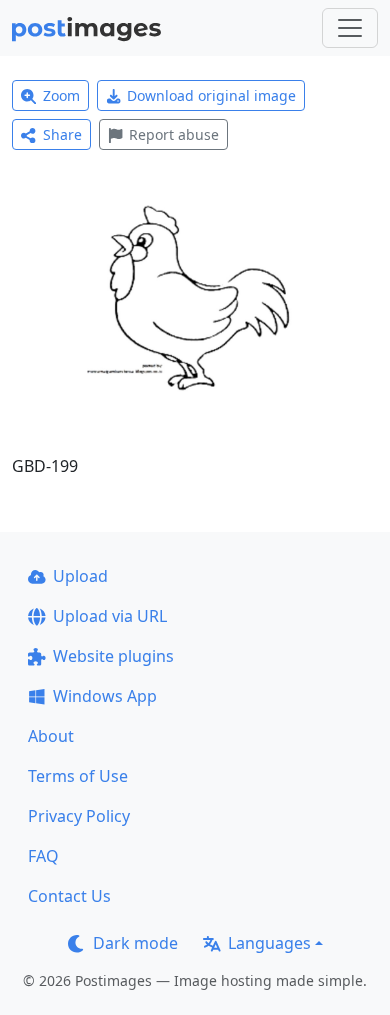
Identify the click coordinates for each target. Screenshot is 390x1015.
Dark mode (135, 943)
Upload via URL (110, 616)
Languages (269, 943)
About (51, 736)
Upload (80, 576)
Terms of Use (78, 776)
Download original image (211, 95)
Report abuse (174, 134)
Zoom (61, 95)
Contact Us (69, 896)
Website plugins (113, 656)
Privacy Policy (79, 816)
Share (62, 134)
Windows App (105, 696)
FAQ (43, 856)
